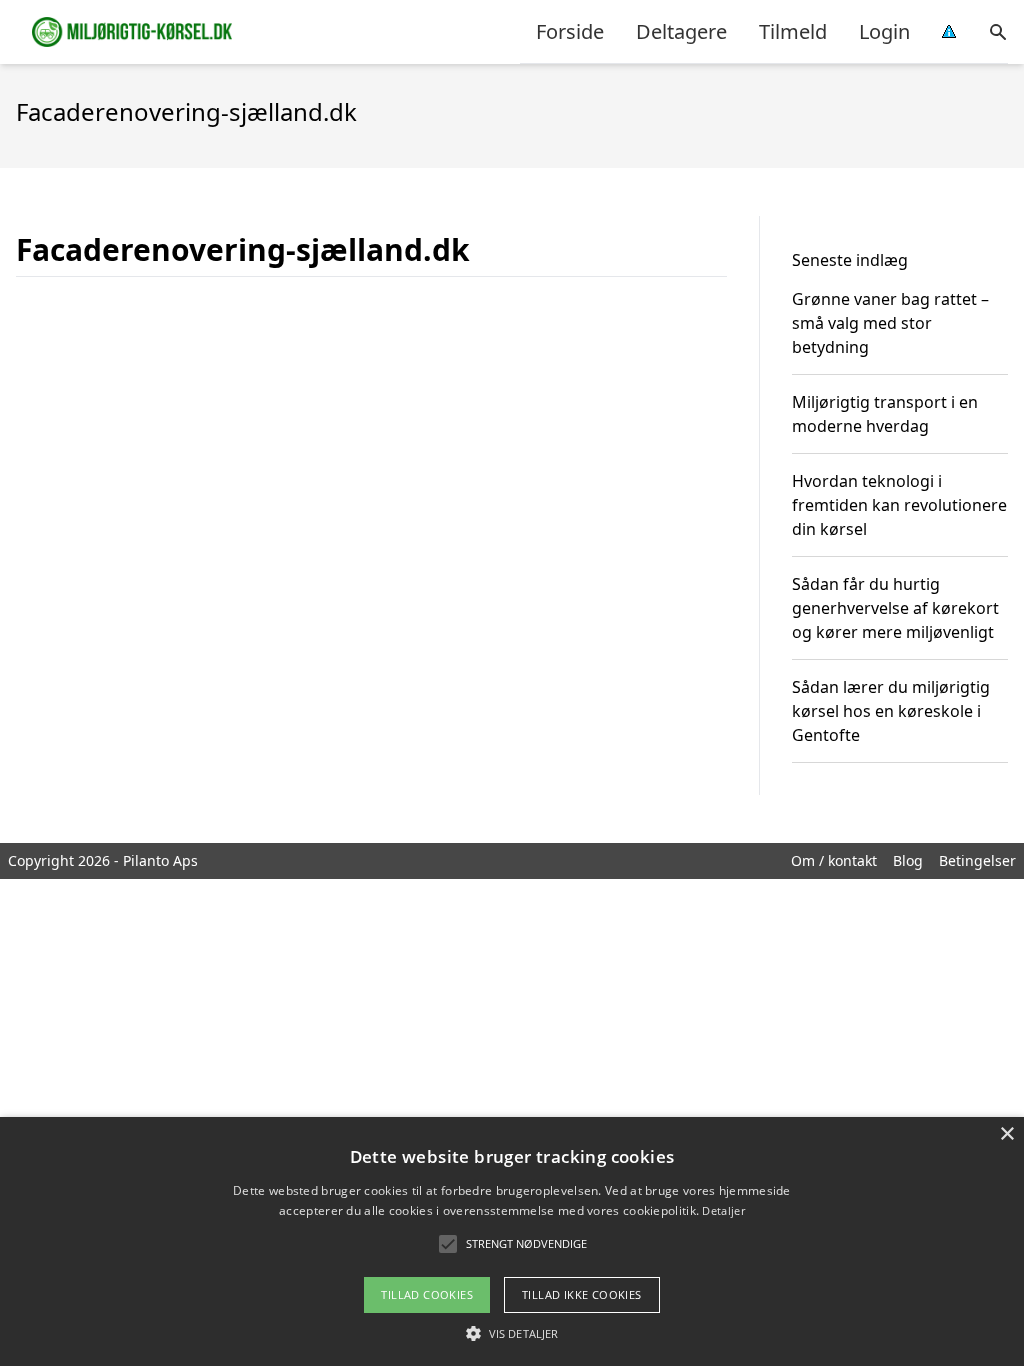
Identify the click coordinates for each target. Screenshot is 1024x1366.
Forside (570, 31)
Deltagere (681, 31)
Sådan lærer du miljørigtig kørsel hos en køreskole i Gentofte (891, 711)
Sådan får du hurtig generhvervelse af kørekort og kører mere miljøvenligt (895, 608)
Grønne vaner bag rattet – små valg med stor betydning (890, 323)
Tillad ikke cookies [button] (582, 1294)
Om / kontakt (834, 860)
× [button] (1006, 1134)
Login (884, 31)
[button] (512, 1333)
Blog (908, 860)
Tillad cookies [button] (427, 1294)
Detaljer (723, 1210)
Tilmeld (793, 31)
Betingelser (977, 860)
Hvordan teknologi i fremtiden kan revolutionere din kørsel (899, 505)
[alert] (512, 1241)
